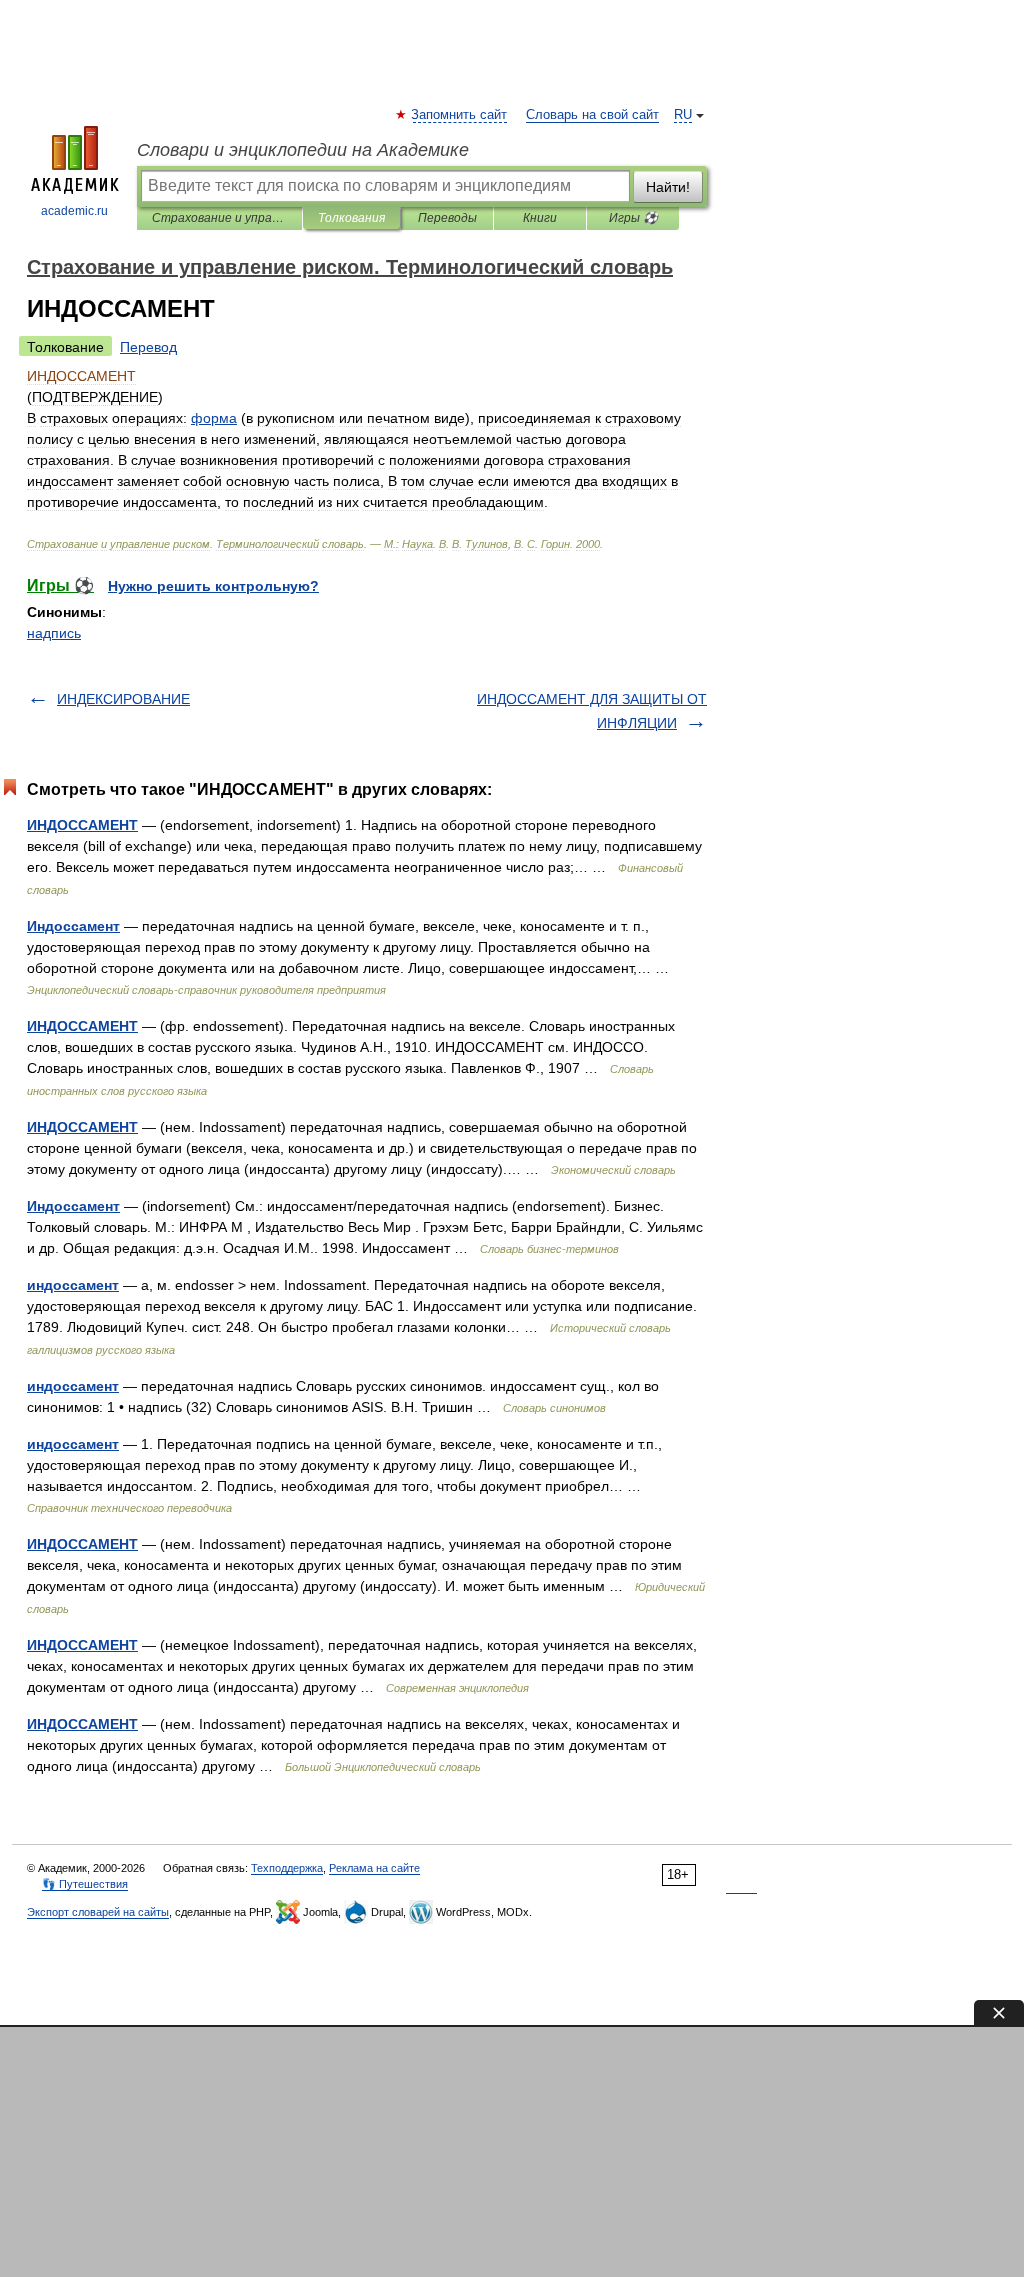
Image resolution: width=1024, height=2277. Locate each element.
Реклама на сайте (374, 1868)
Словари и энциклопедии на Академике (303, 150)
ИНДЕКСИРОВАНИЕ (123, 699)
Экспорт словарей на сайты (98, 1912)
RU (683, 115)
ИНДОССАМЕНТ (82, 825)
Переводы (447, 218)
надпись (54, 633)
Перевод (148, 347)
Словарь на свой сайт (592, 115)
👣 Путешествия (85, 1884)
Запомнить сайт (460, 115)
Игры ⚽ (633, 218)
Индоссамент (73, 926)
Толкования (351, 218)
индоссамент (73, 1285)
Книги (540, 218)
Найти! (668, 187)
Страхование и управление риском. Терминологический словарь (219, 218)
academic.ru (74, 211)
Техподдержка (287, 1868)
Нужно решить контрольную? (213, 586)
